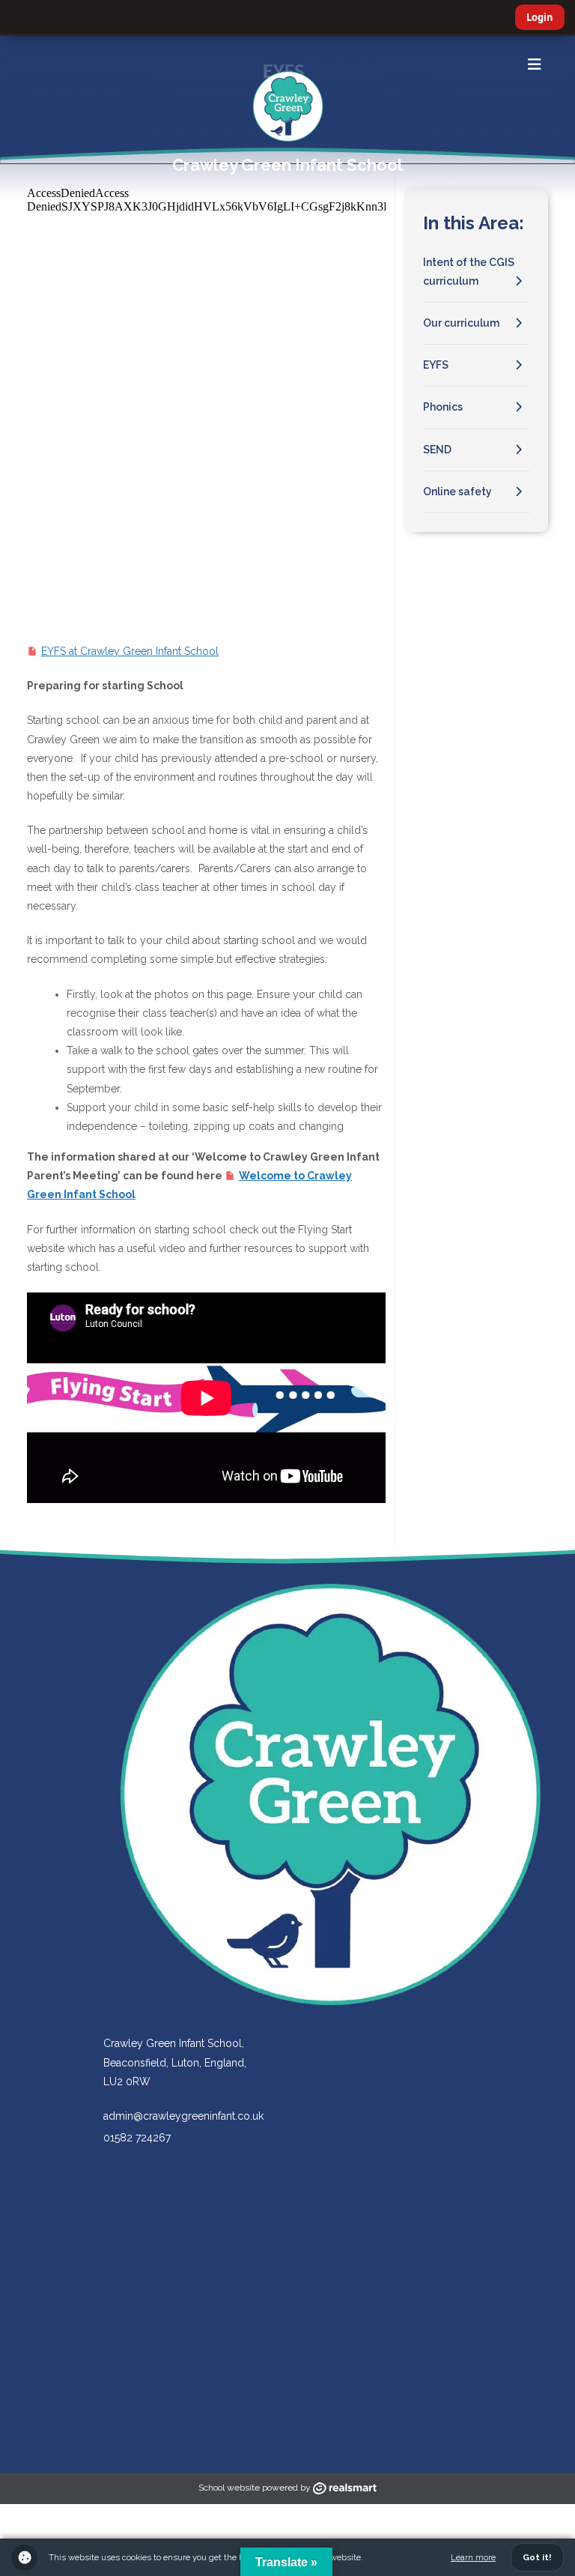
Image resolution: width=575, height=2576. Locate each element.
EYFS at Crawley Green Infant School (130, 651)
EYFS (436, 365)
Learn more (473, 2557)
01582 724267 (137, 2138)
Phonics (443, 407)
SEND (437, 450)
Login (540, 17)
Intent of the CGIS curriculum (469, 272)
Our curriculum (461, 323)
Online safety (457, 492)
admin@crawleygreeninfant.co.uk (183, 2116)
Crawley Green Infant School (287, 165)
